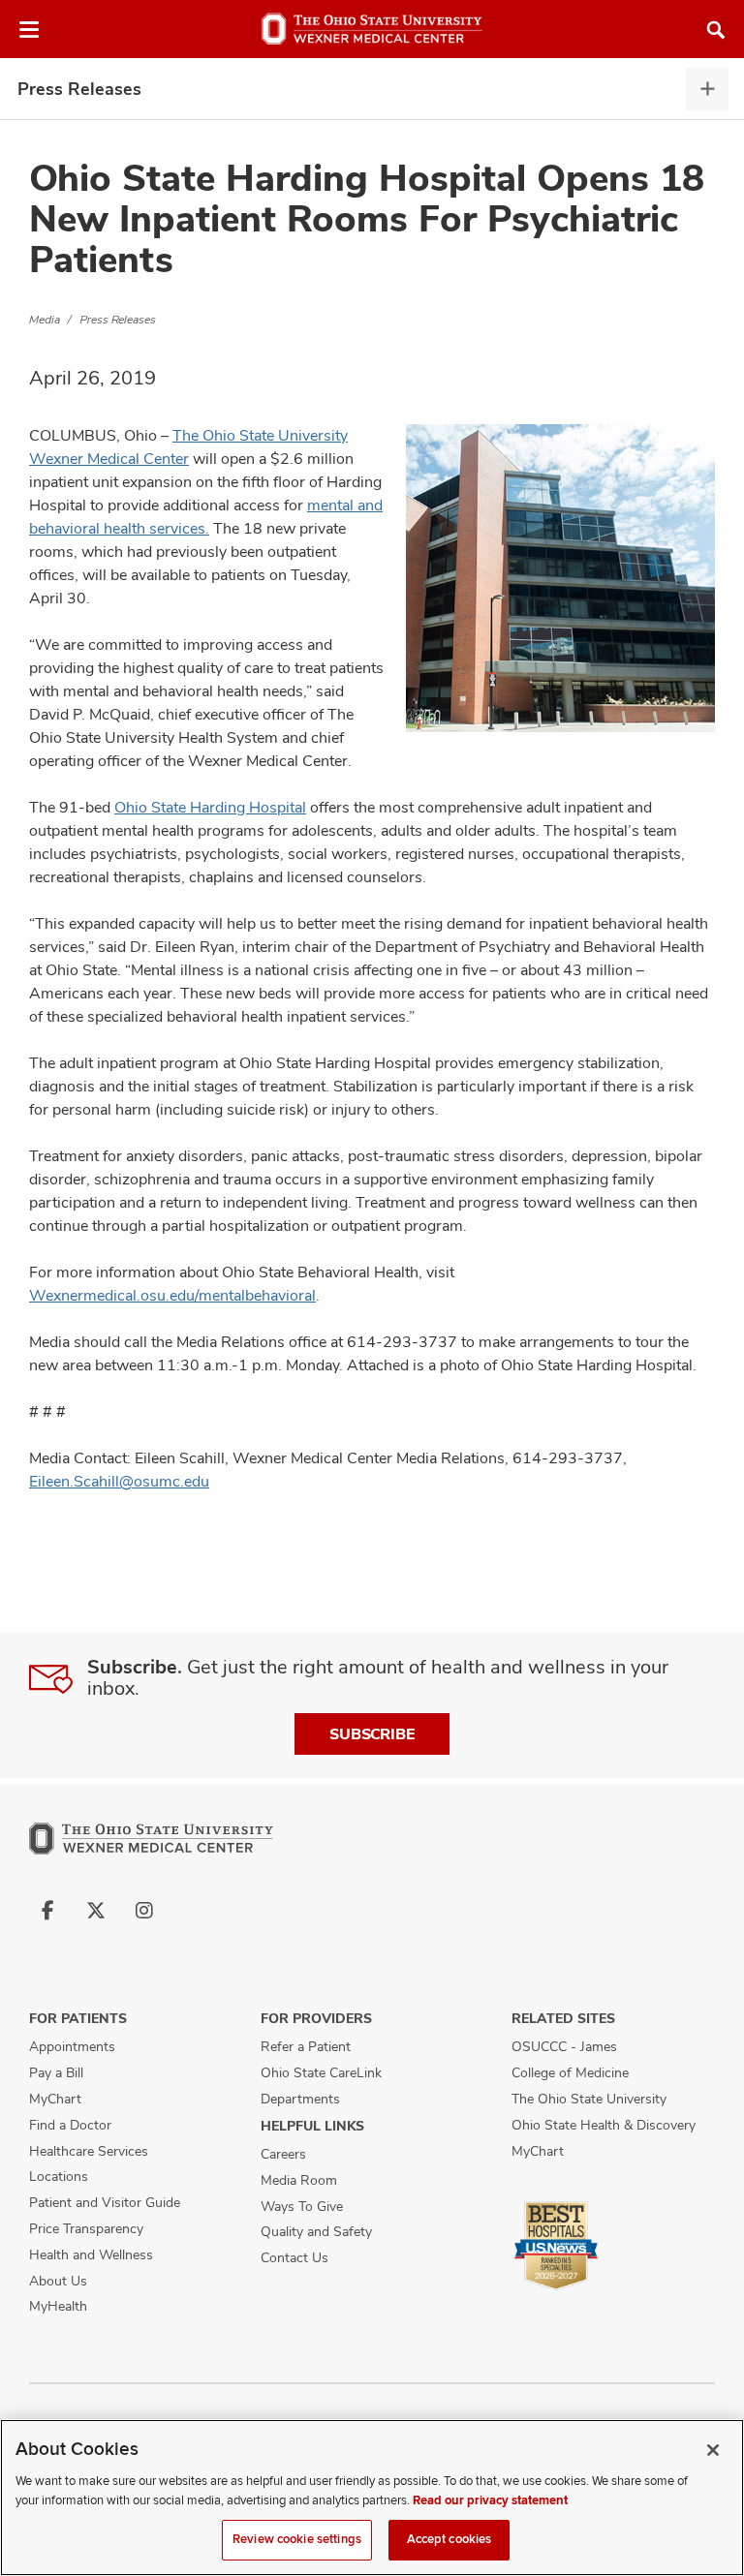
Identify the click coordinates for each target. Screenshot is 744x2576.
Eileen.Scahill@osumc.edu (119, 1481)
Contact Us (294, 2257)
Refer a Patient (306, 2046)
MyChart (55, 2099)
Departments (300, 2099)
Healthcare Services (89, 2151)
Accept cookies (449, 2539)
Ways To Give (302, 2206)
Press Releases (79, 89)
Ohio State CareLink (321, 2072)
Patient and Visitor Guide (105, 2202)
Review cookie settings (297, 2539)
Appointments (72, 2046)
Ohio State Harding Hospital (210, 807)
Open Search (716, 30)
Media (45, 320)
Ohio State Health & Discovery (604, 2125)
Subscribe (372, 1734)
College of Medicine (570, 2072)
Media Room (299, 2180)
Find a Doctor (70, 2125)
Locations (59, 2176)
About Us (58, 2281)
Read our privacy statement (490, 2500)
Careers (283, 2154)
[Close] (713, 2450)
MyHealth (58, 2306)
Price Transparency (86, 2228)
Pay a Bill (56, 2072)
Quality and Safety (316, 2231)
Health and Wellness (91, 2254)
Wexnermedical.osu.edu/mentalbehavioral (172, 1295)
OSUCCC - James (564, 2046)
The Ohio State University (589, 2099)
